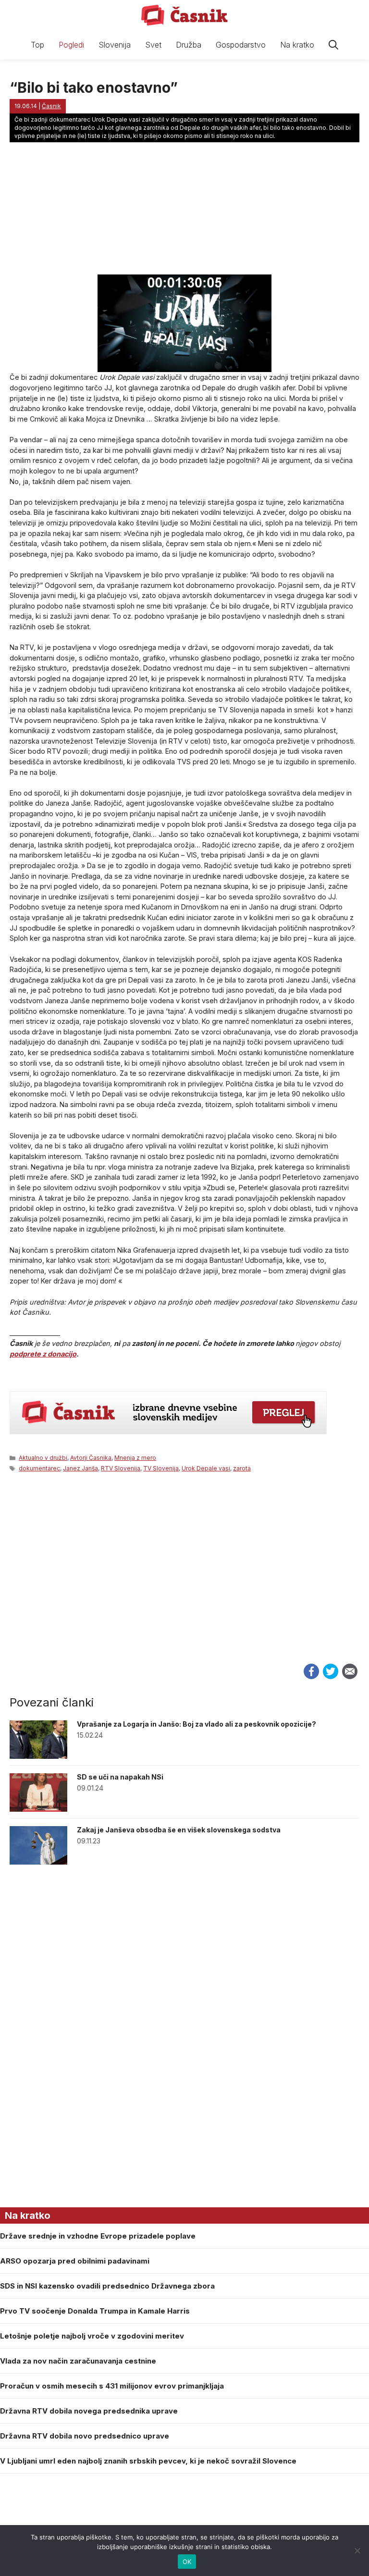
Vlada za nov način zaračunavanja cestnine (78, 2361)
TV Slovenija (161, 1468)
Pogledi (71, 45)
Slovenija (115, 45)
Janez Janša (80, 1468)
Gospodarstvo (241, 45)
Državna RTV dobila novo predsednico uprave (85, 2436)
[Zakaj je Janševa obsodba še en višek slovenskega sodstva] (38, 1862)
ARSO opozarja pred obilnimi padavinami (75, 2261)
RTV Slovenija (121, 1468)
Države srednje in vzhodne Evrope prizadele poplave (98, 2236)
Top (37, 45)
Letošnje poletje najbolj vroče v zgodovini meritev (92, 2336)
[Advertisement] (184, 1579)
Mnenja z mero (135, 1458)
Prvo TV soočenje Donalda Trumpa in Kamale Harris (95, 2311)
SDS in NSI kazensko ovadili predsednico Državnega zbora (107, 2286)
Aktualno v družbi (43, 1458)
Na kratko (297, 45)
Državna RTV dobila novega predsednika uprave (89, 2411)
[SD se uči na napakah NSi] (38, 1809)
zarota (242, 1468)
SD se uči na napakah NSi (120, 1777)
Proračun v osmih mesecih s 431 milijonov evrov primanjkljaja (112, 2386)
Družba (189, 45)
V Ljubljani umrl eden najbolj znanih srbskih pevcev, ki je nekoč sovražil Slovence (148, 2461)
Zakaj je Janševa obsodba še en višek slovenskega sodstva (179, 1830)
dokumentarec (39, 1468)
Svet (153, 45)
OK (187, 2562)
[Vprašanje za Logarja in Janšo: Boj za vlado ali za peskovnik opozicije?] (38, 1756)
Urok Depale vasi (206, 1468)
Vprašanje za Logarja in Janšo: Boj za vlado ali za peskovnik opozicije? (197, 1724)
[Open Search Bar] (333, 45)
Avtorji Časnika (91, 1458)
